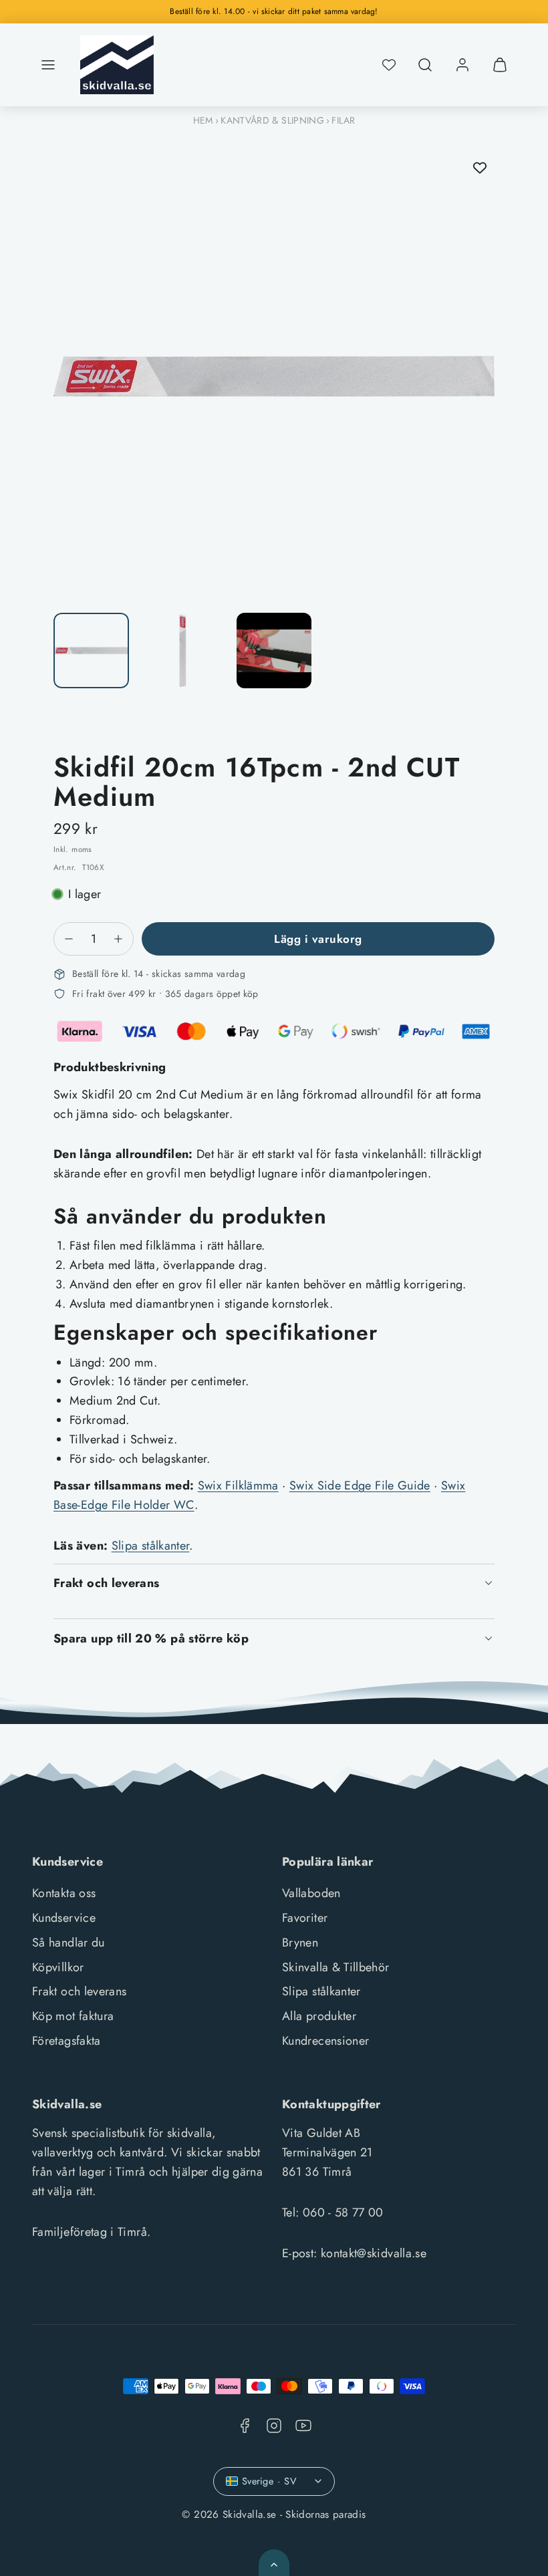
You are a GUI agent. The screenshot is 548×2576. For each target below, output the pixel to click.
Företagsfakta (66, 2041)
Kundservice (64, 1918)
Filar (343, 120)
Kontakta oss (64, 1893)
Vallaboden (311, 1893)
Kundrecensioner (325, 2041)
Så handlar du (68, 1943)
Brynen (300, 1943)
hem (203, 120)
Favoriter (305, 1918)
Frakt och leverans (79, 1991)
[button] (48, 65)
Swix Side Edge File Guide (360, 1485)
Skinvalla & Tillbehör (336, 1967)
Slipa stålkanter (151, 1546)
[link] (462, 65)
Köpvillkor (58, 1967)
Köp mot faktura (73, 2016)
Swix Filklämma (238, 1485)
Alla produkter (319, 2016)
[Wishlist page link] (389, 65)
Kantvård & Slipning (272, 120)
